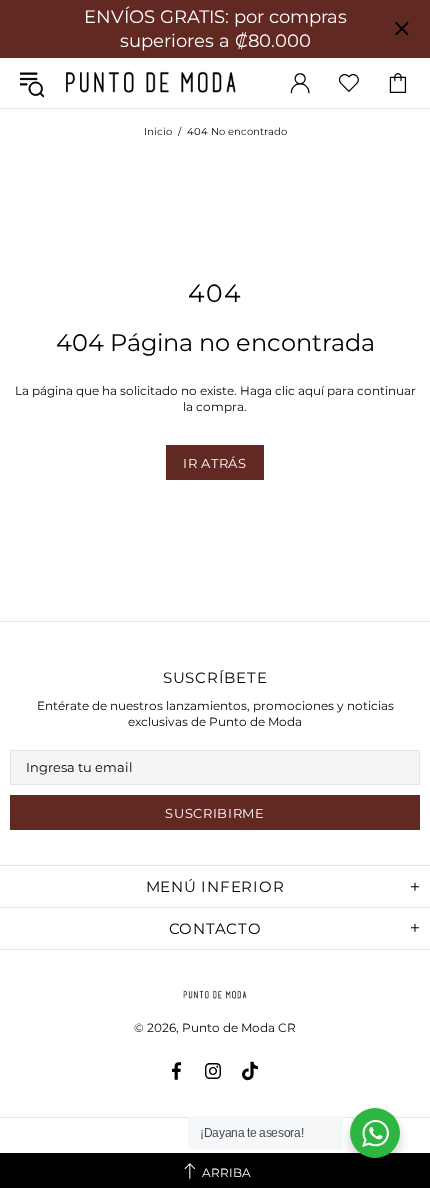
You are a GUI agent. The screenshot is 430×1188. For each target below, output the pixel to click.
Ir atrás (214, 463)
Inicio (158, 131)
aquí (311, 390)
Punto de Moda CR (151, 82)
